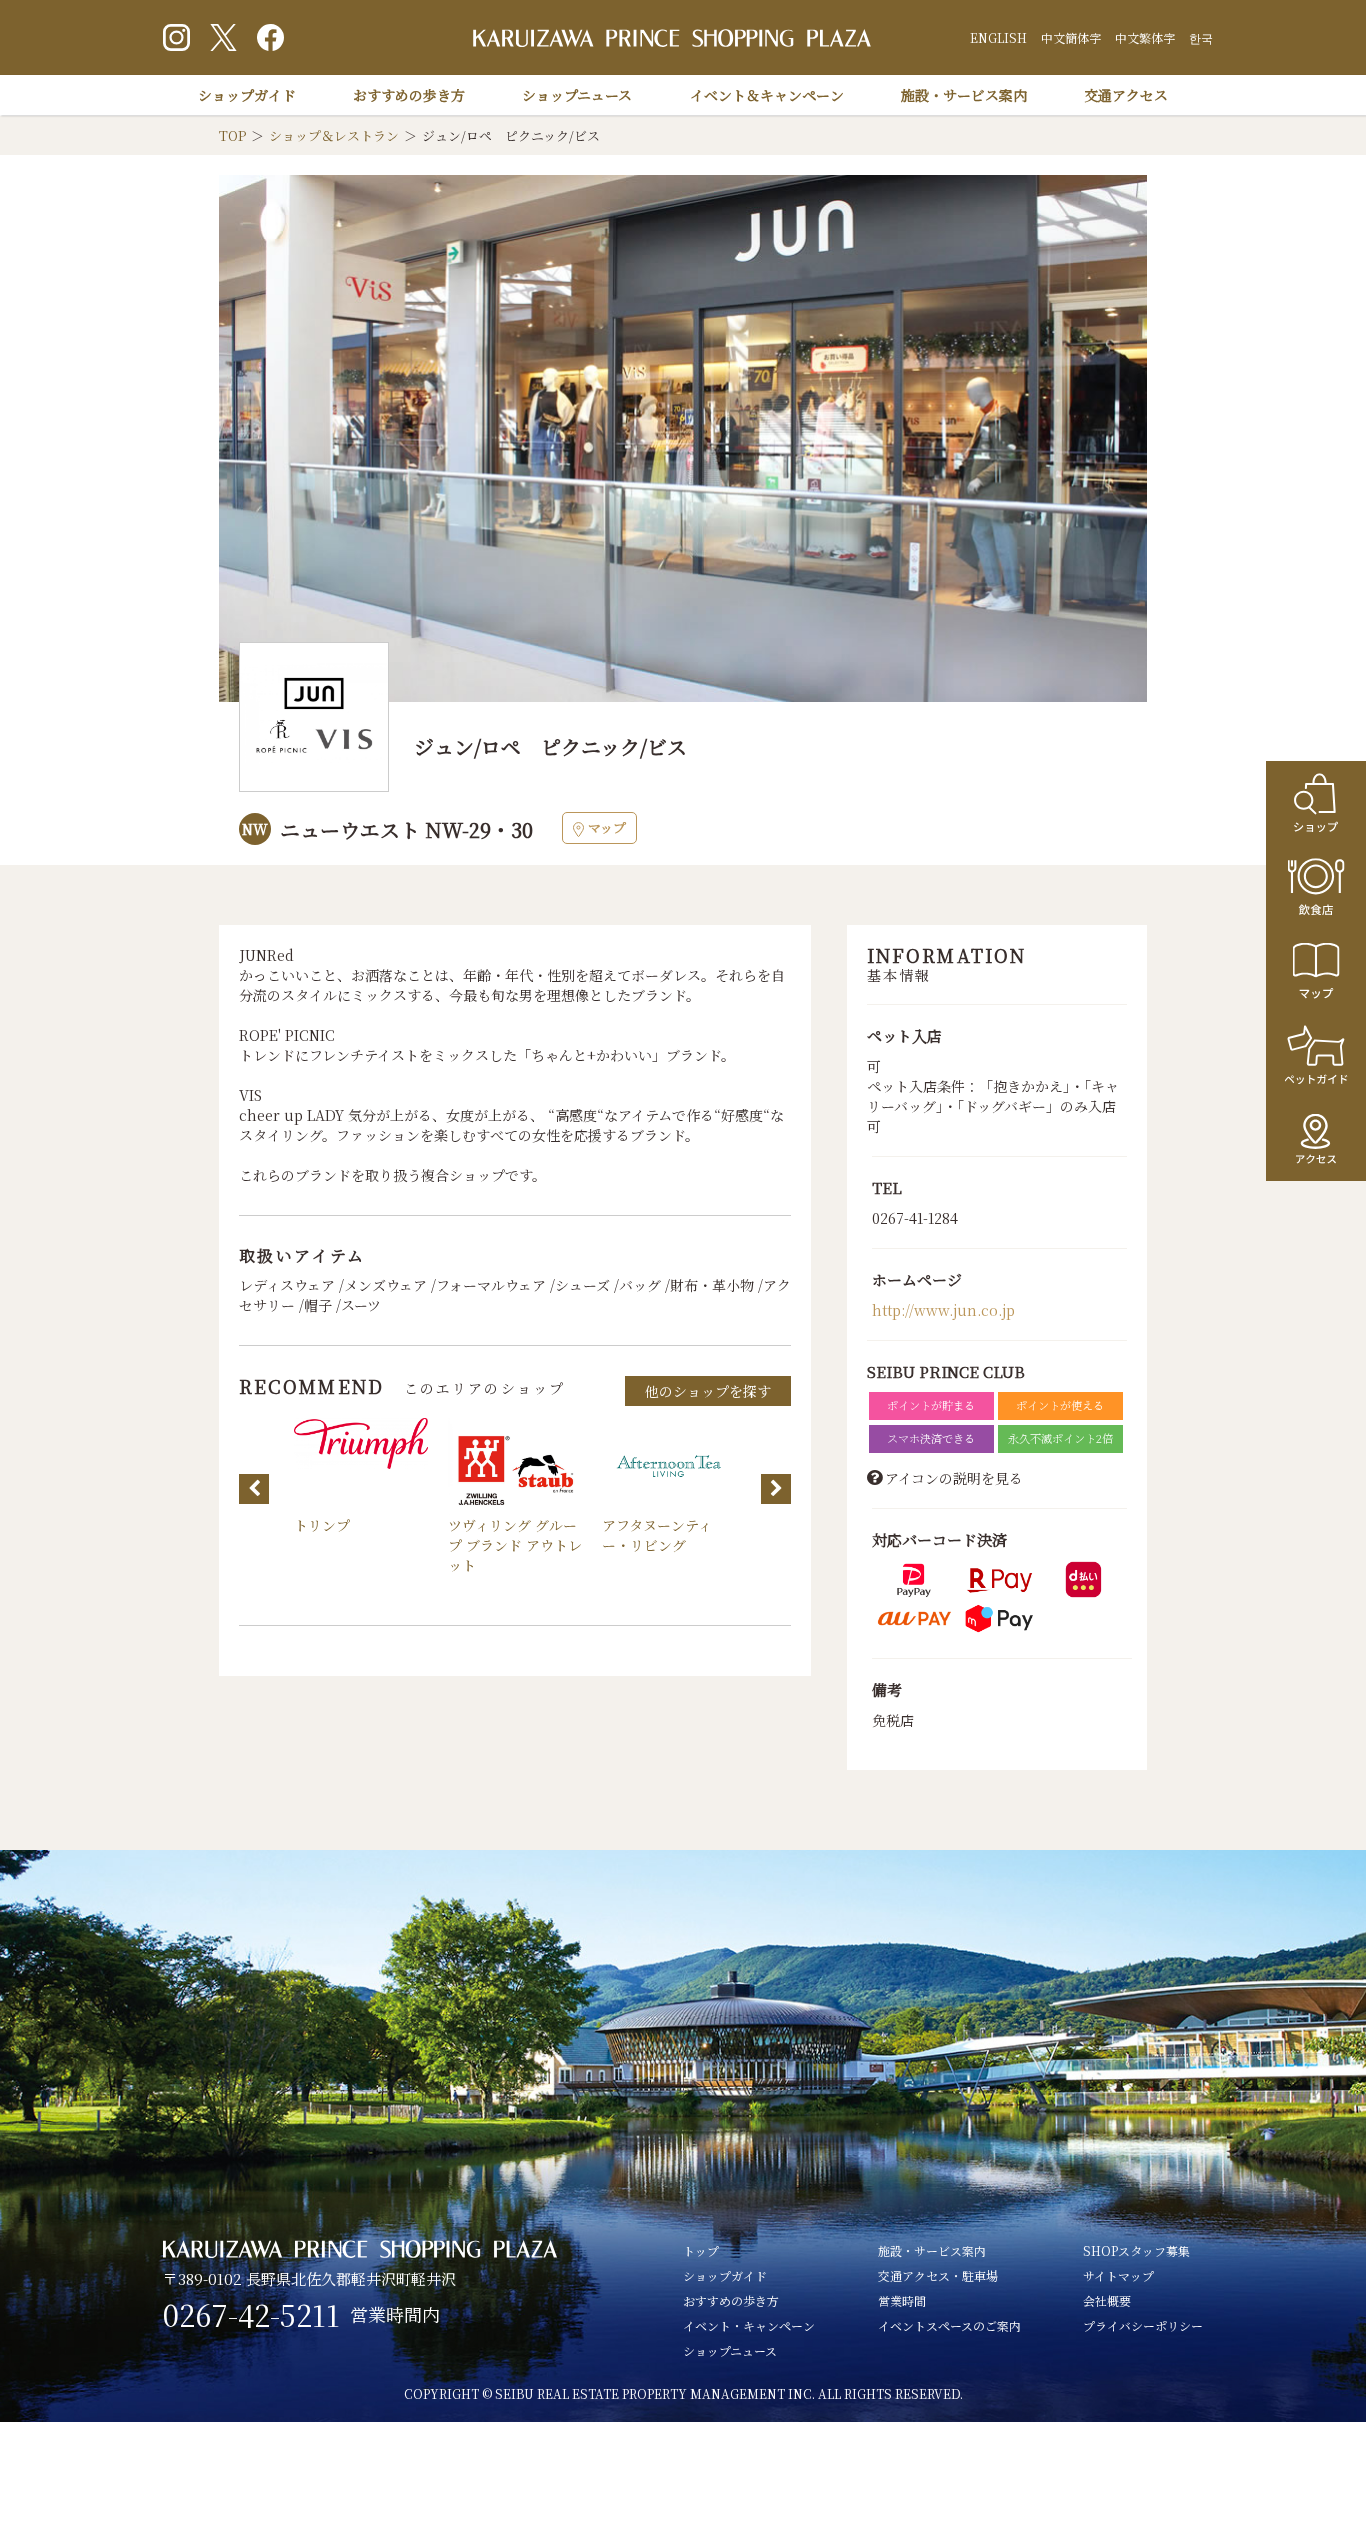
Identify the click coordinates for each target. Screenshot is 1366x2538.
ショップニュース (577, 95)
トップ (701, 2250)
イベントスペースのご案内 (949, 2325)
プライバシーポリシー (1143, 2325)
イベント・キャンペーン (749, 2325)
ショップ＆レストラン (334, 135)
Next (776, 1489)
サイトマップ (1118, 2275)
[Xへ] (223, 37)
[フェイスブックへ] (270, 37)
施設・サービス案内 (964, 95)
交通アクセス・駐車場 (938, 2275)
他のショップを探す (708, 1391)
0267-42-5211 (251, 2315)
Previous (254, 1489)
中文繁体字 (1145, 37)
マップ (607, 827)
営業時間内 (395, 2314)
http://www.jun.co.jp (943, 1310)
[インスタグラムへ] (176, 37)
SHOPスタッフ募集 (1136, 2250)
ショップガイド (247, 95)
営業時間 (902, 2300)
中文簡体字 (1071, 37)
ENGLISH (998, 37)
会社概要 (1107, 2300)
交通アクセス (1126, 95)
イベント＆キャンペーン (767, 95)
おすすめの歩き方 (409, 95)
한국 (1201, 37)
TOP (232, 135)
